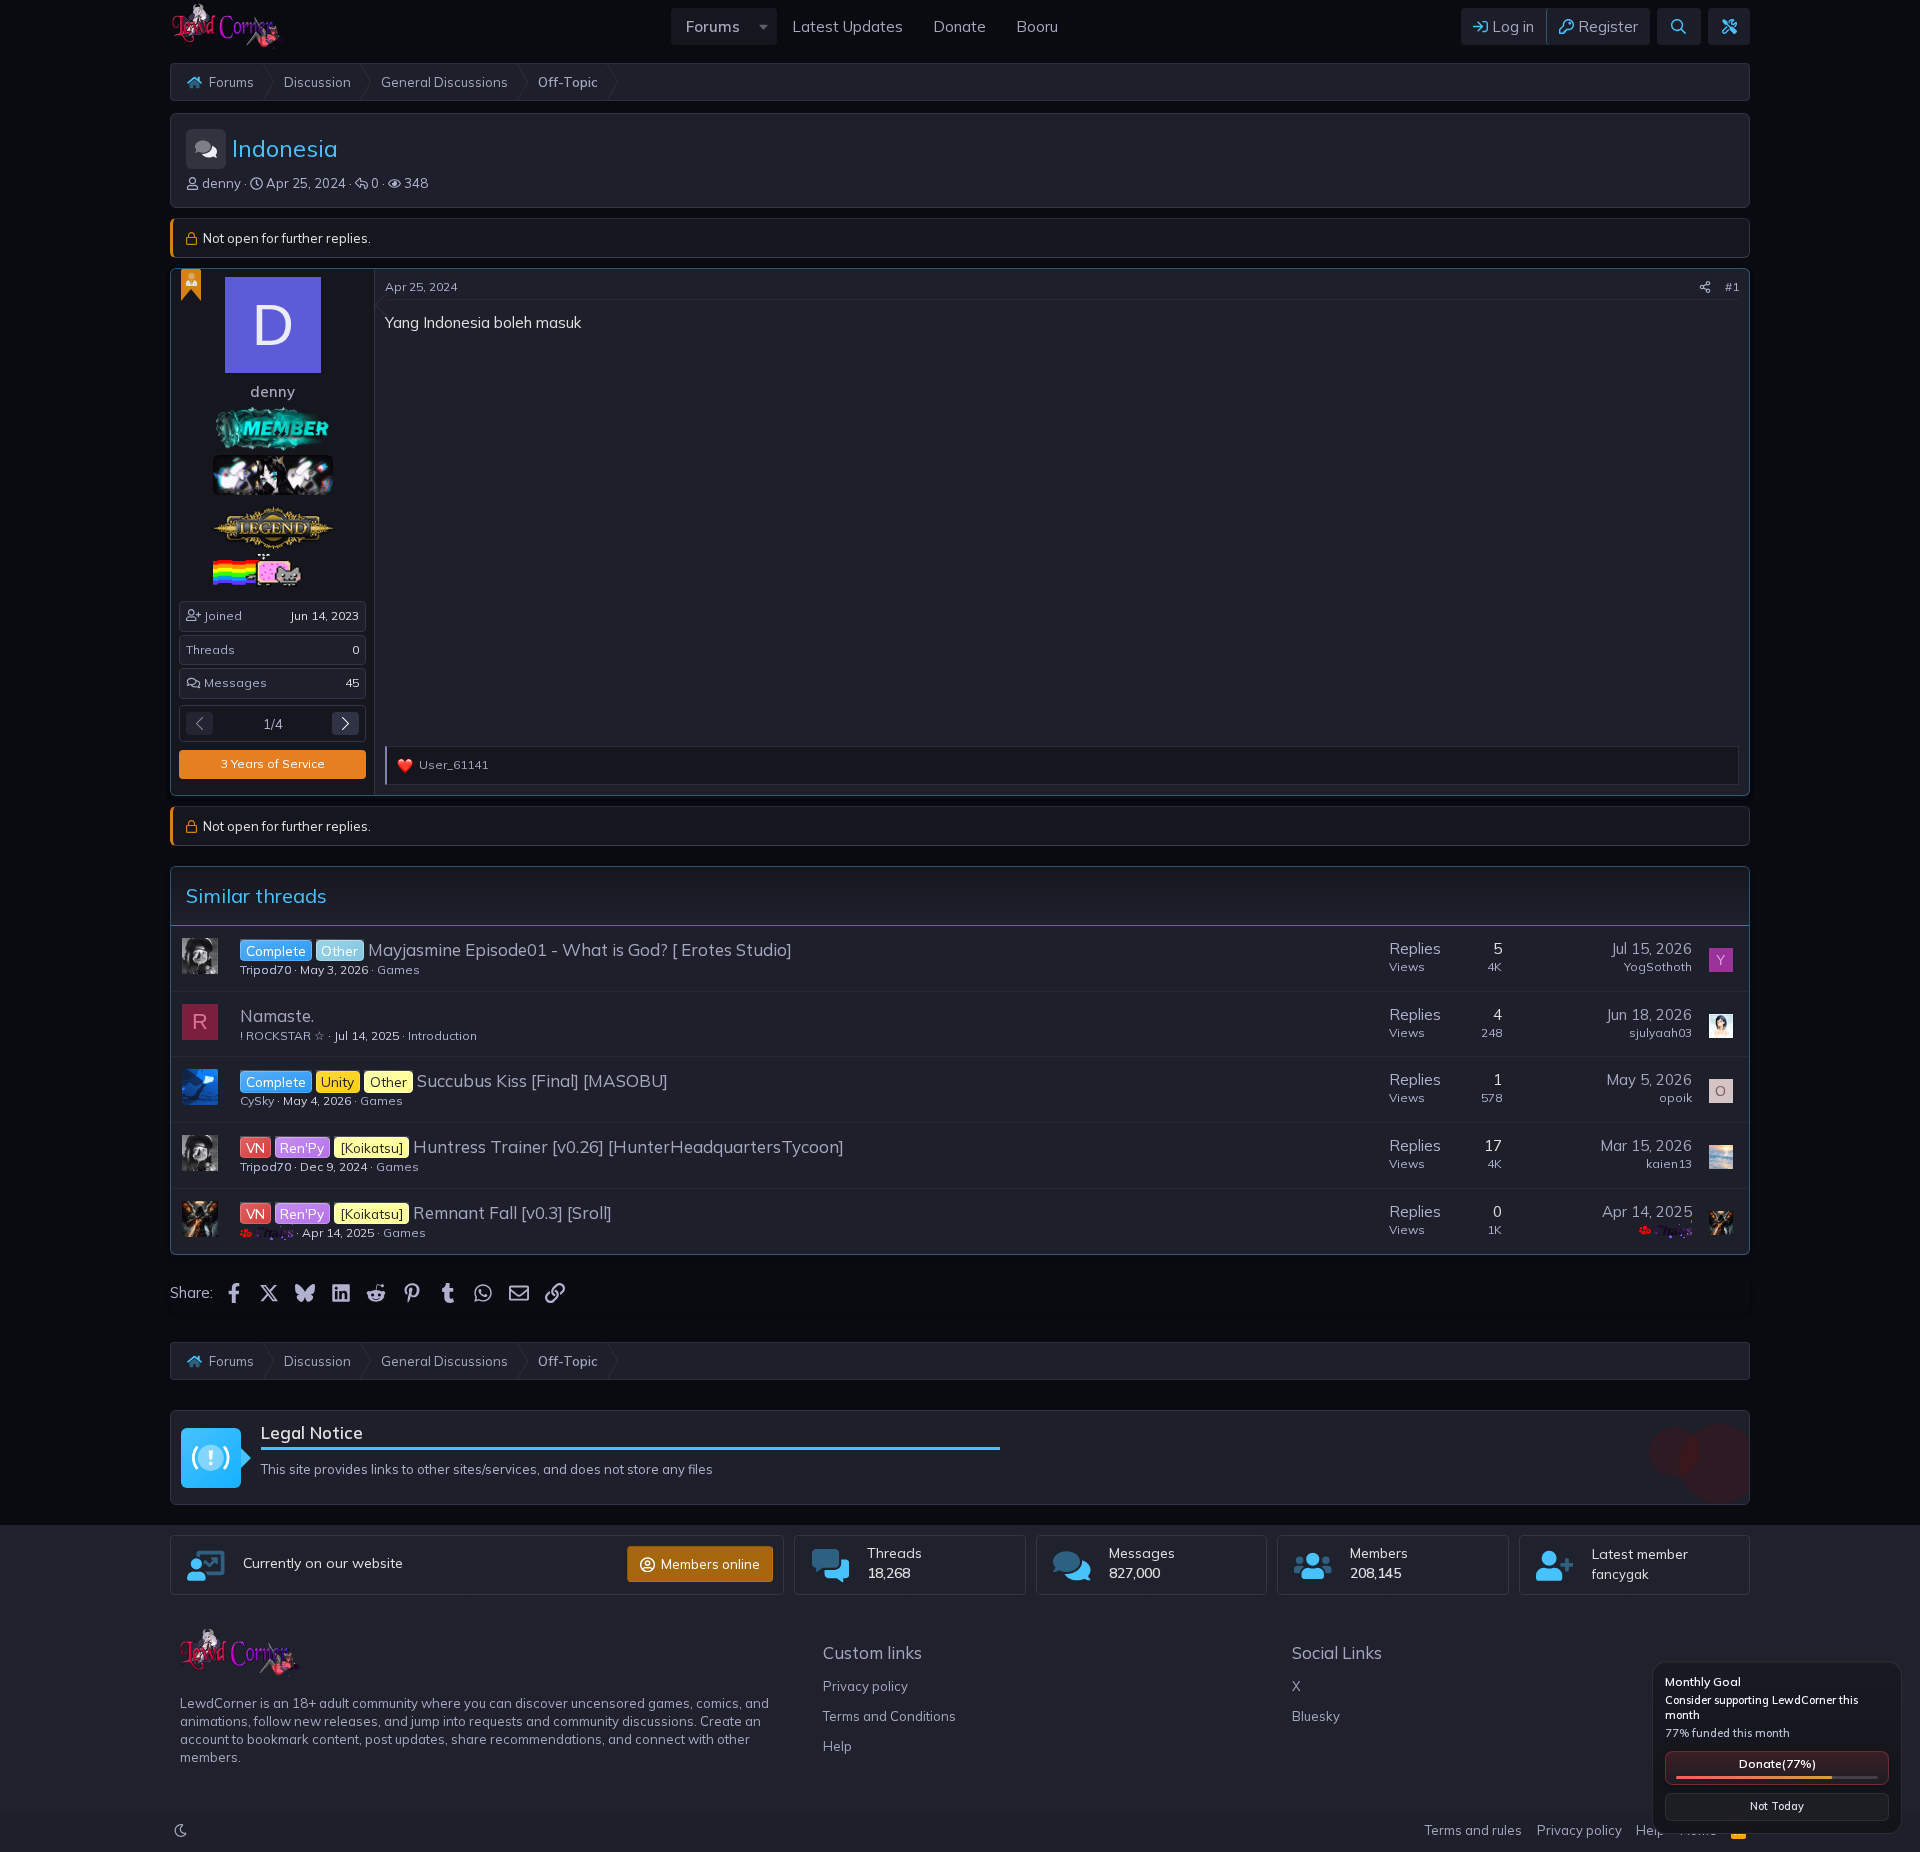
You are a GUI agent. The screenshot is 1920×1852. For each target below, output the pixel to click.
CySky (257, 1100)
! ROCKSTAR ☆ (282, 1035)
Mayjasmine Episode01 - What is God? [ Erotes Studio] (580, 949)
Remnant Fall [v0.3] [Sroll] (512, 1212)
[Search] (1678, 26)
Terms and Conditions (889, 1716)
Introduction (442, 1035)
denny (221, 183)
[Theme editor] (1729, 26)
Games (398, 969)
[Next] (345, 723)
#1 (1732, 286)
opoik (1675, 1097)
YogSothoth (1658, 966)
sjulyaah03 (1660, 1032)
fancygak (1620, 1574)
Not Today (1777, 1806)
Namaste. (277, 1015)
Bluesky (1316, 1716)
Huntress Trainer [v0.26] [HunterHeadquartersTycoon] (628, 1146)
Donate (1777, 1763)
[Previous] (199, 723)
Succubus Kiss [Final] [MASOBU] (542, 1080)
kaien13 (1669, 1163)
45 (352, 682)
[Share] (1705, 287)
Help (837, 1746)
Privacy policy (865, 1686)
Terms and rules (1473, 1830)
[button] (763, 26)
